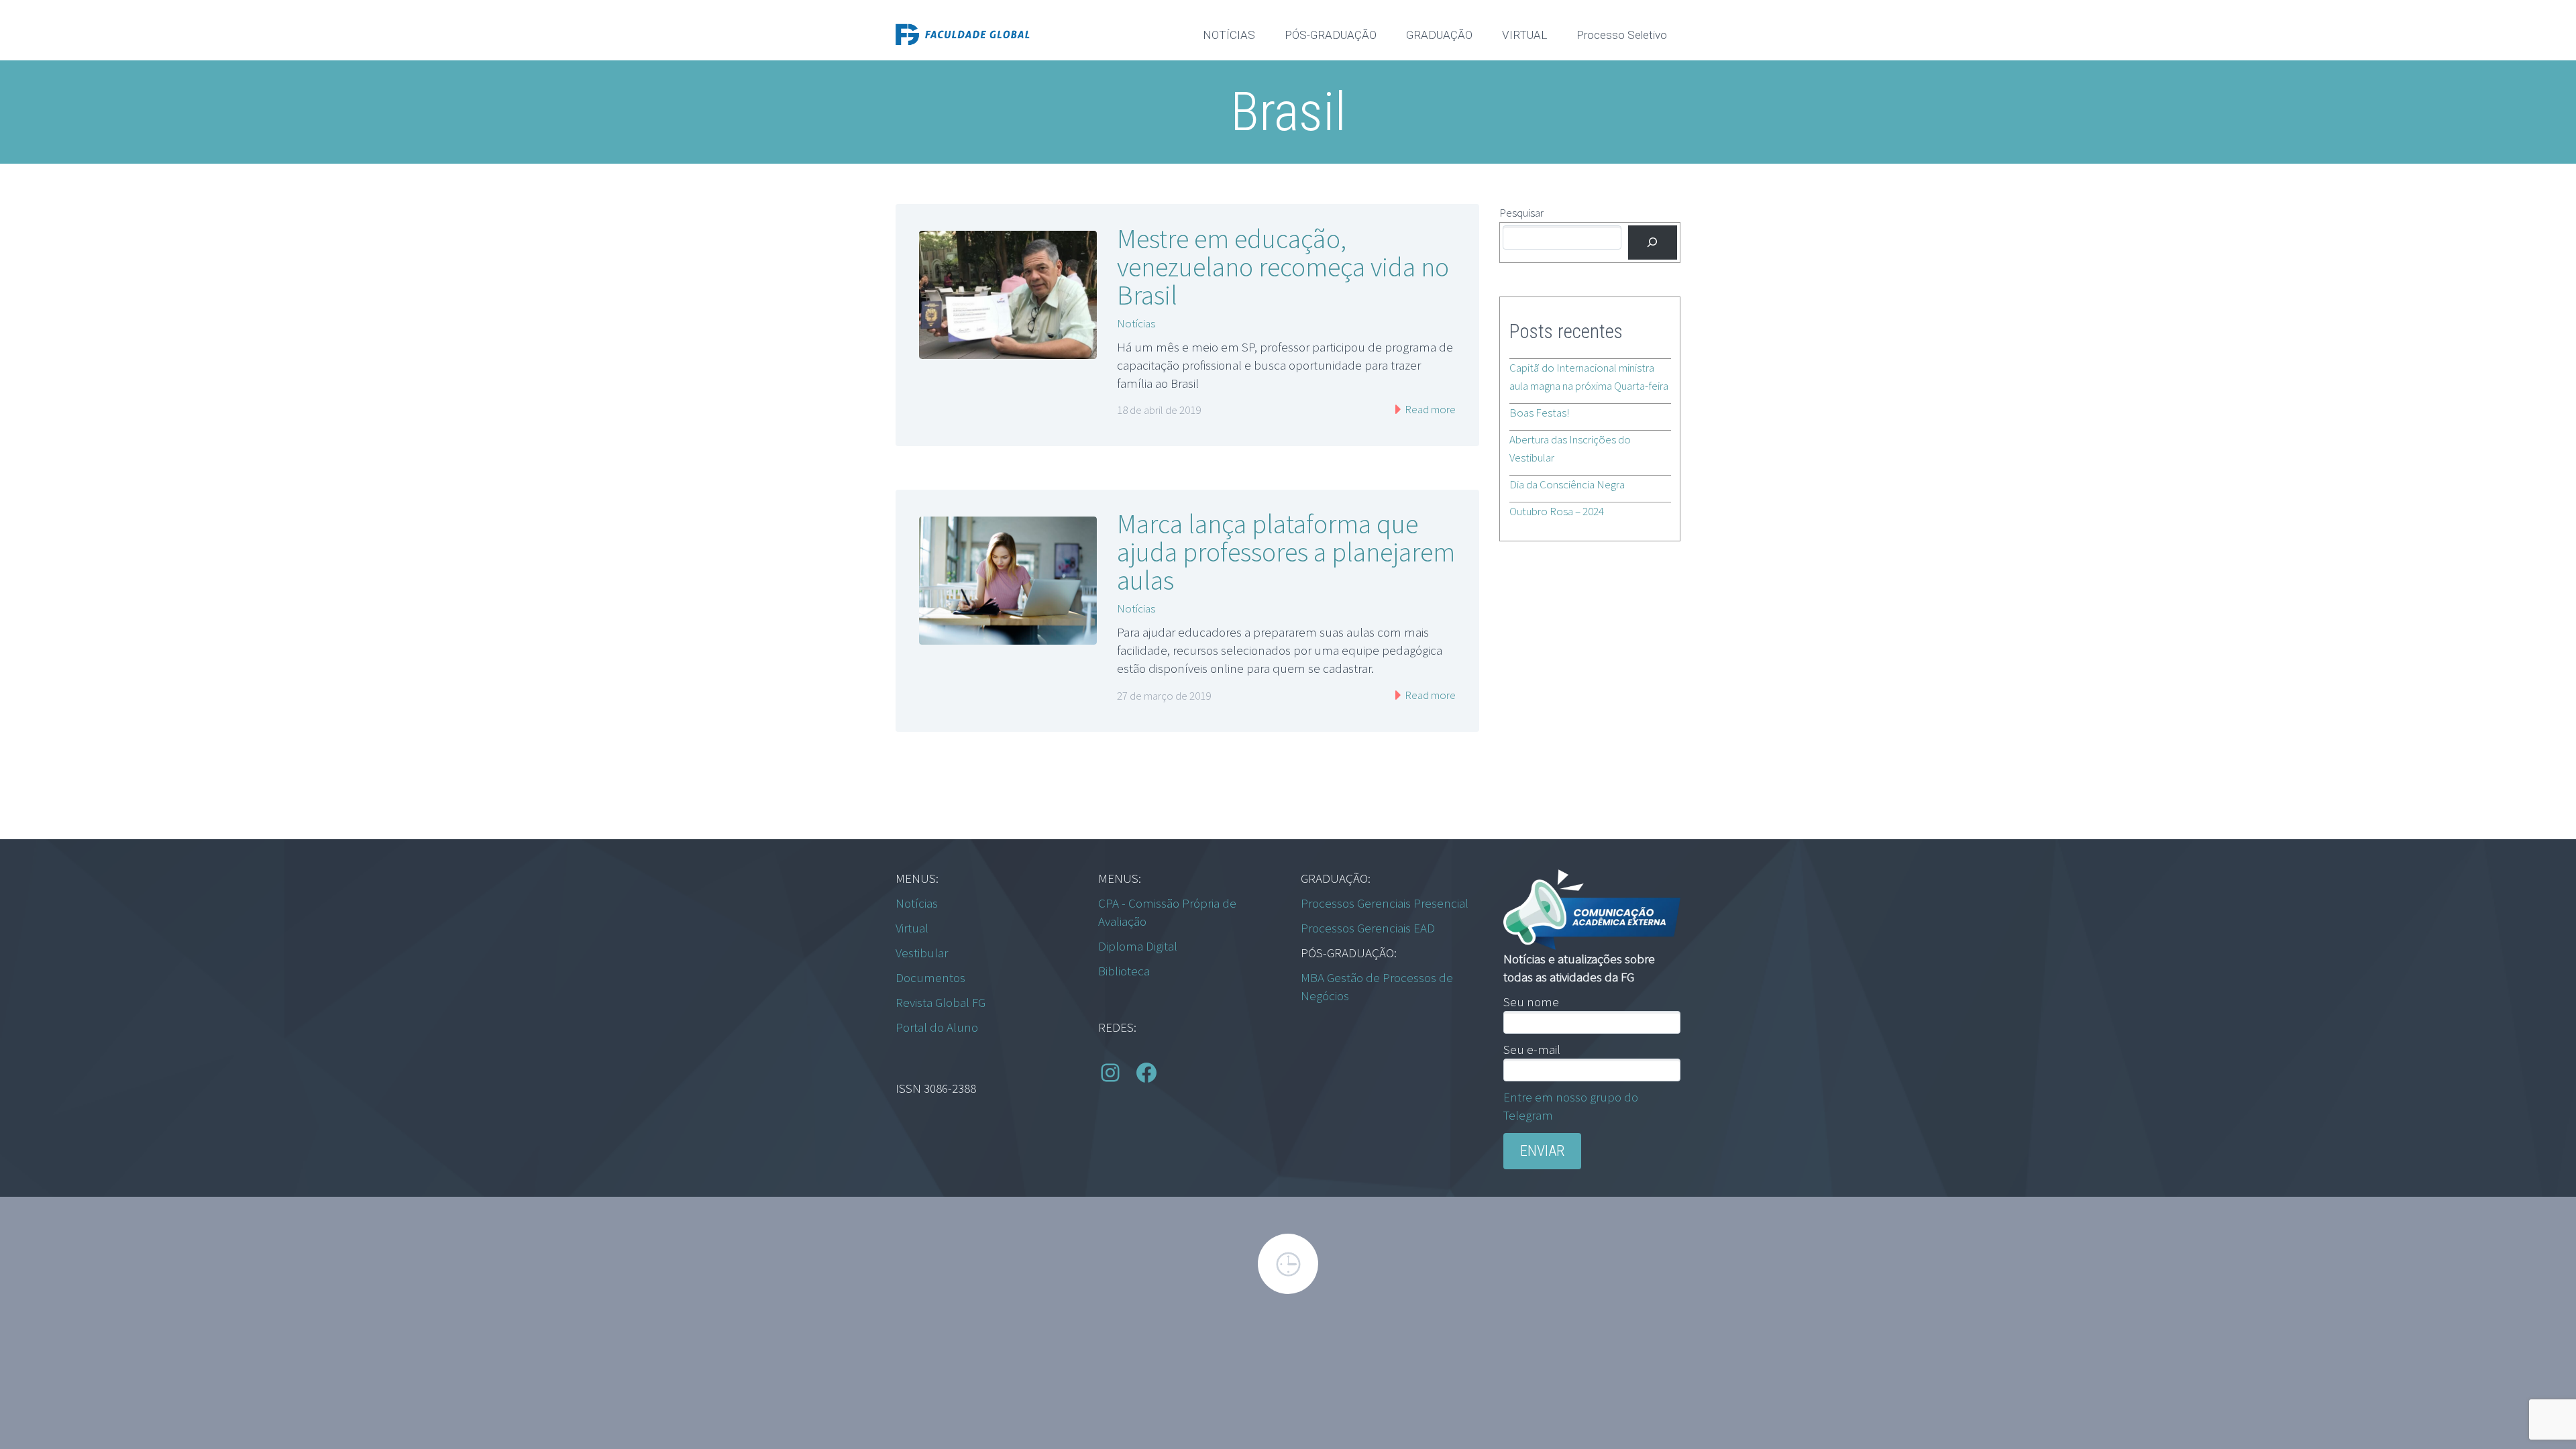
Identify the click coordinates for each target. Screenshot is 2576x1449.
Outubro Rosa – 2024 (1557, 511)
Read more (1429, 409)
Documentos (930, 977)
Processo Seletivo (1622, 35)
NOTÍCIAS (1229, 35)
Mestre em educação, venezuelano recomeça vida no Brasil (1283, 267)
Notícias (1136, 323)
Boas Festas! (1539, 413)
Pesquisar (1521, 213)
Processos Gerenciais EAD (1368, 928)
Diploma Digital (1138, 946)
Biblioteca (1124, 971)
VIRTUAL (1524, 35)
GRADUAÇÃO (1439, 35)
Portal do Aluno (937, 1027)
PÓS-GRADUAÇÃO (1331, 35)
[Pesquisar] (1653, 243)
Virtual (912, 928)
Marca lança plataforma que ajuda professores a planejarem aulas (1286, 552)
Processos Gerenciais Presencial (1385, 903)
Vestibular (922, 953)
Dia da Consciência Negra (1567, 484)
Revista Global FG (941, 1002)
